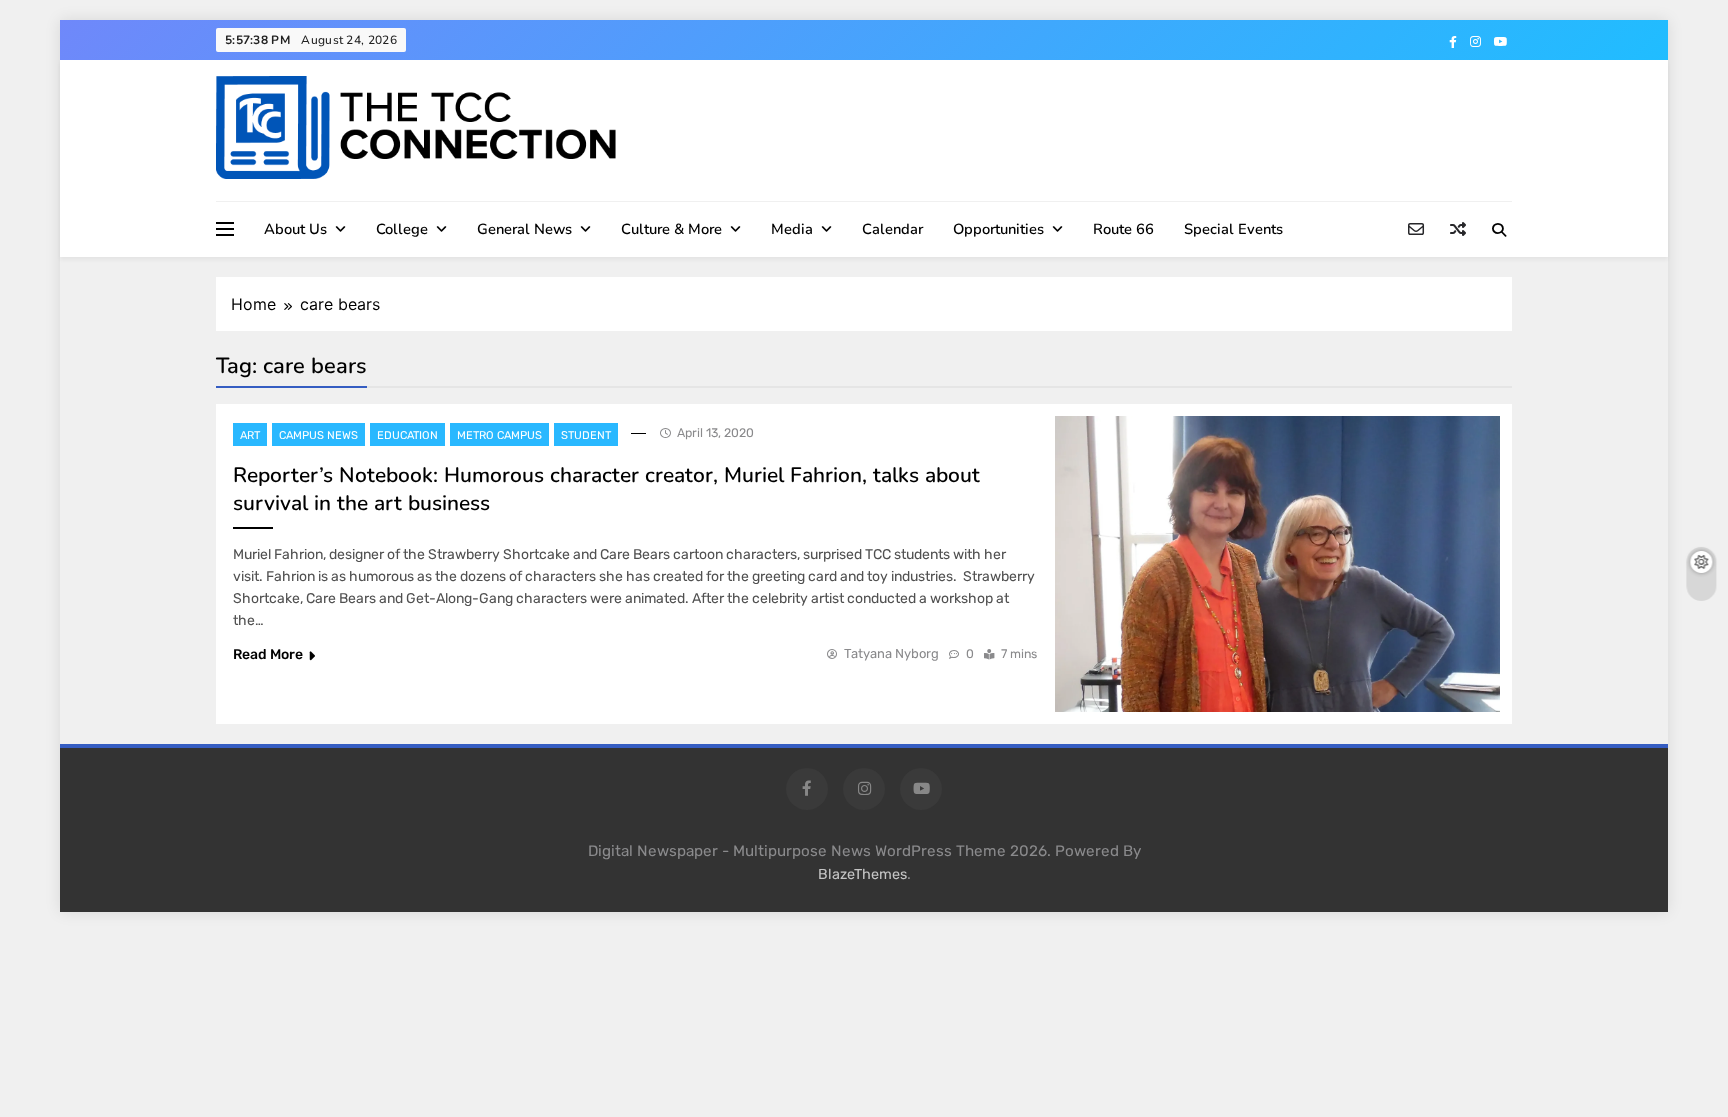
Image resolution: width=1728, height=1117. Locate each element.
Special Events (1233, 229)
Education (407, 435)
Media (792, 229)
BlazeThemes (862, 874)
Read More (268, 654)
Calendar (892, 229)
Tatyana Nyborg (891, 653)
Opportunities (998, 229)
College (402, 229)
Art (250, 435)
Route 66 (1123, 229)
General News (524, 229)
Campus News (318, 435)
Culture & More (671, 229)
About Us (295, 229)
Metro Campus (499, 435)
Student (586, 435)
